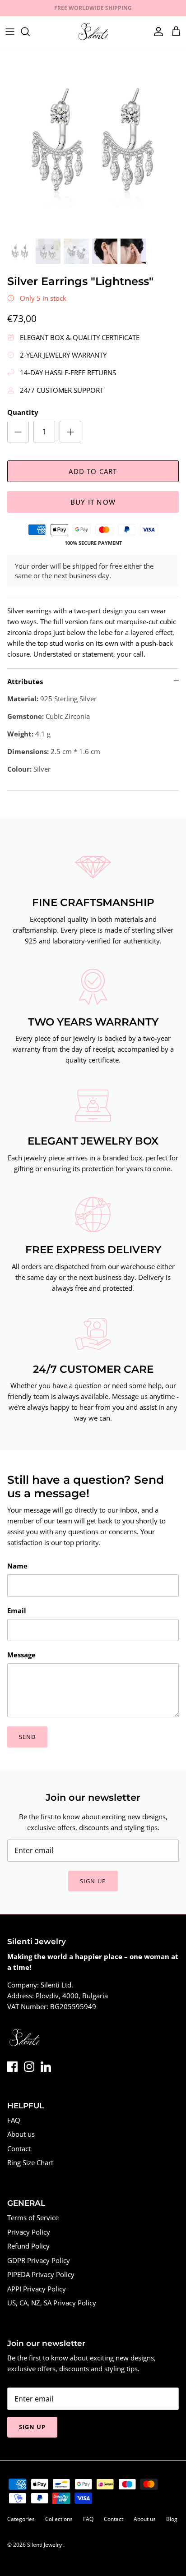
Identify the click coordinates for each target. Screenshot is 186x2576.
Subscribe (93, 1343)
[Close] (166, 1242)
